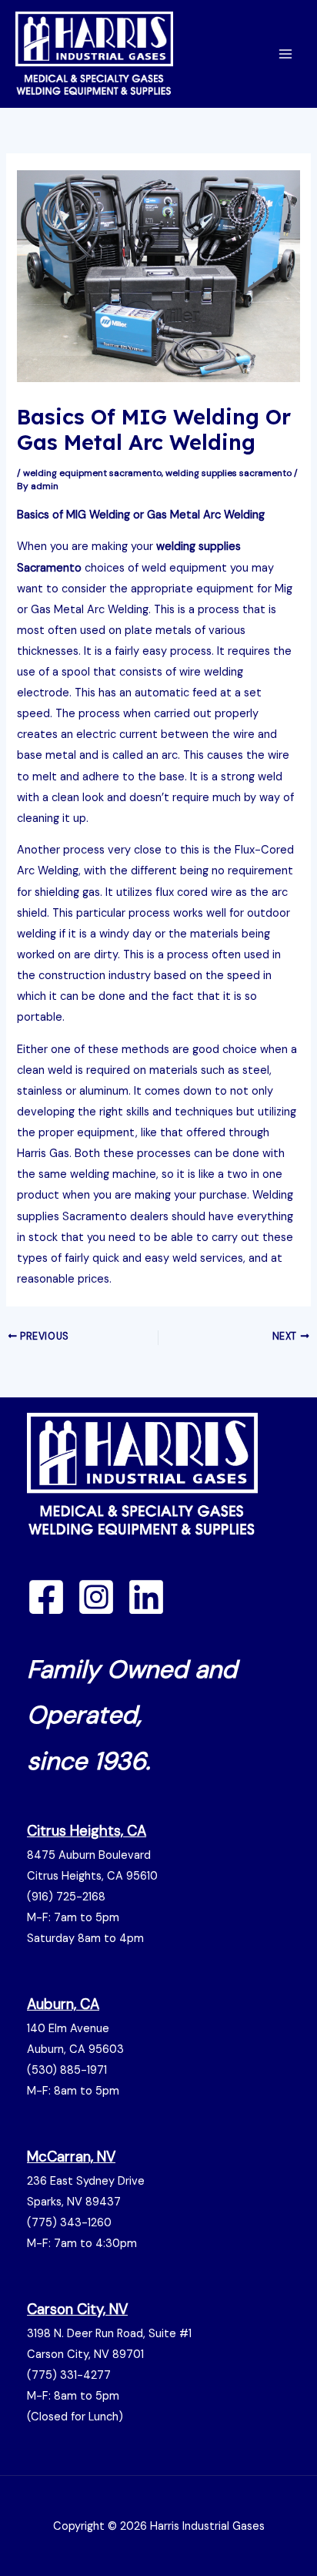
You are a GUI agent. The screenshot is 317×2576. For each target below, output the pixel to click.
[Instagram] (96, 1597)
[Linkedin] (146, 1597)
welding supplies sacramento (229, 473)
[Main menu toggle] (285, 54)
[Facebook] (46, 1597)
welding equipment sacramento (92, 473)
